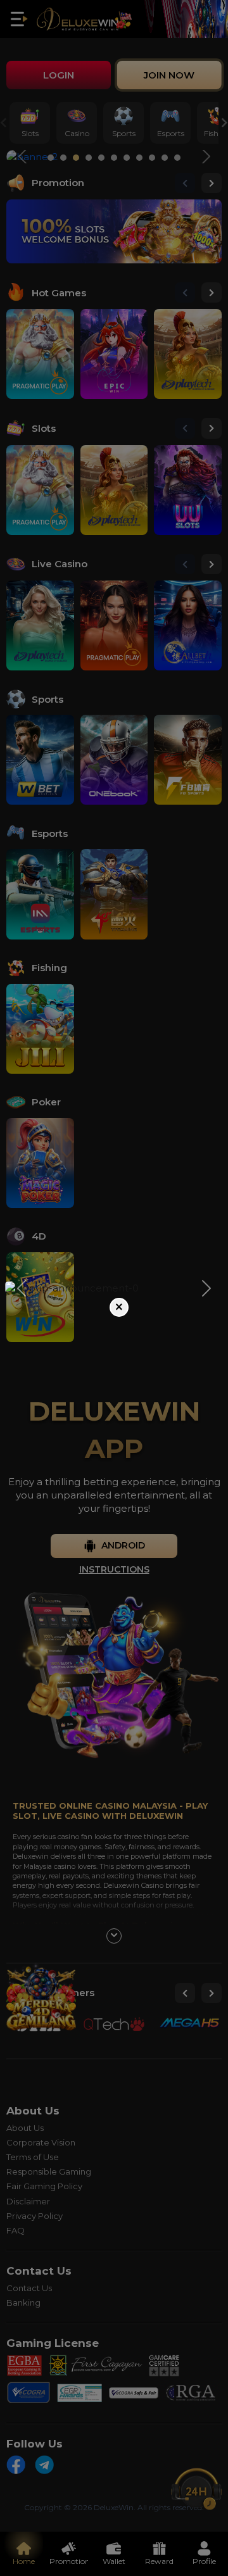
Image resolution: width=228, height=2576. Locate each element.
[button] (22, 1288)
